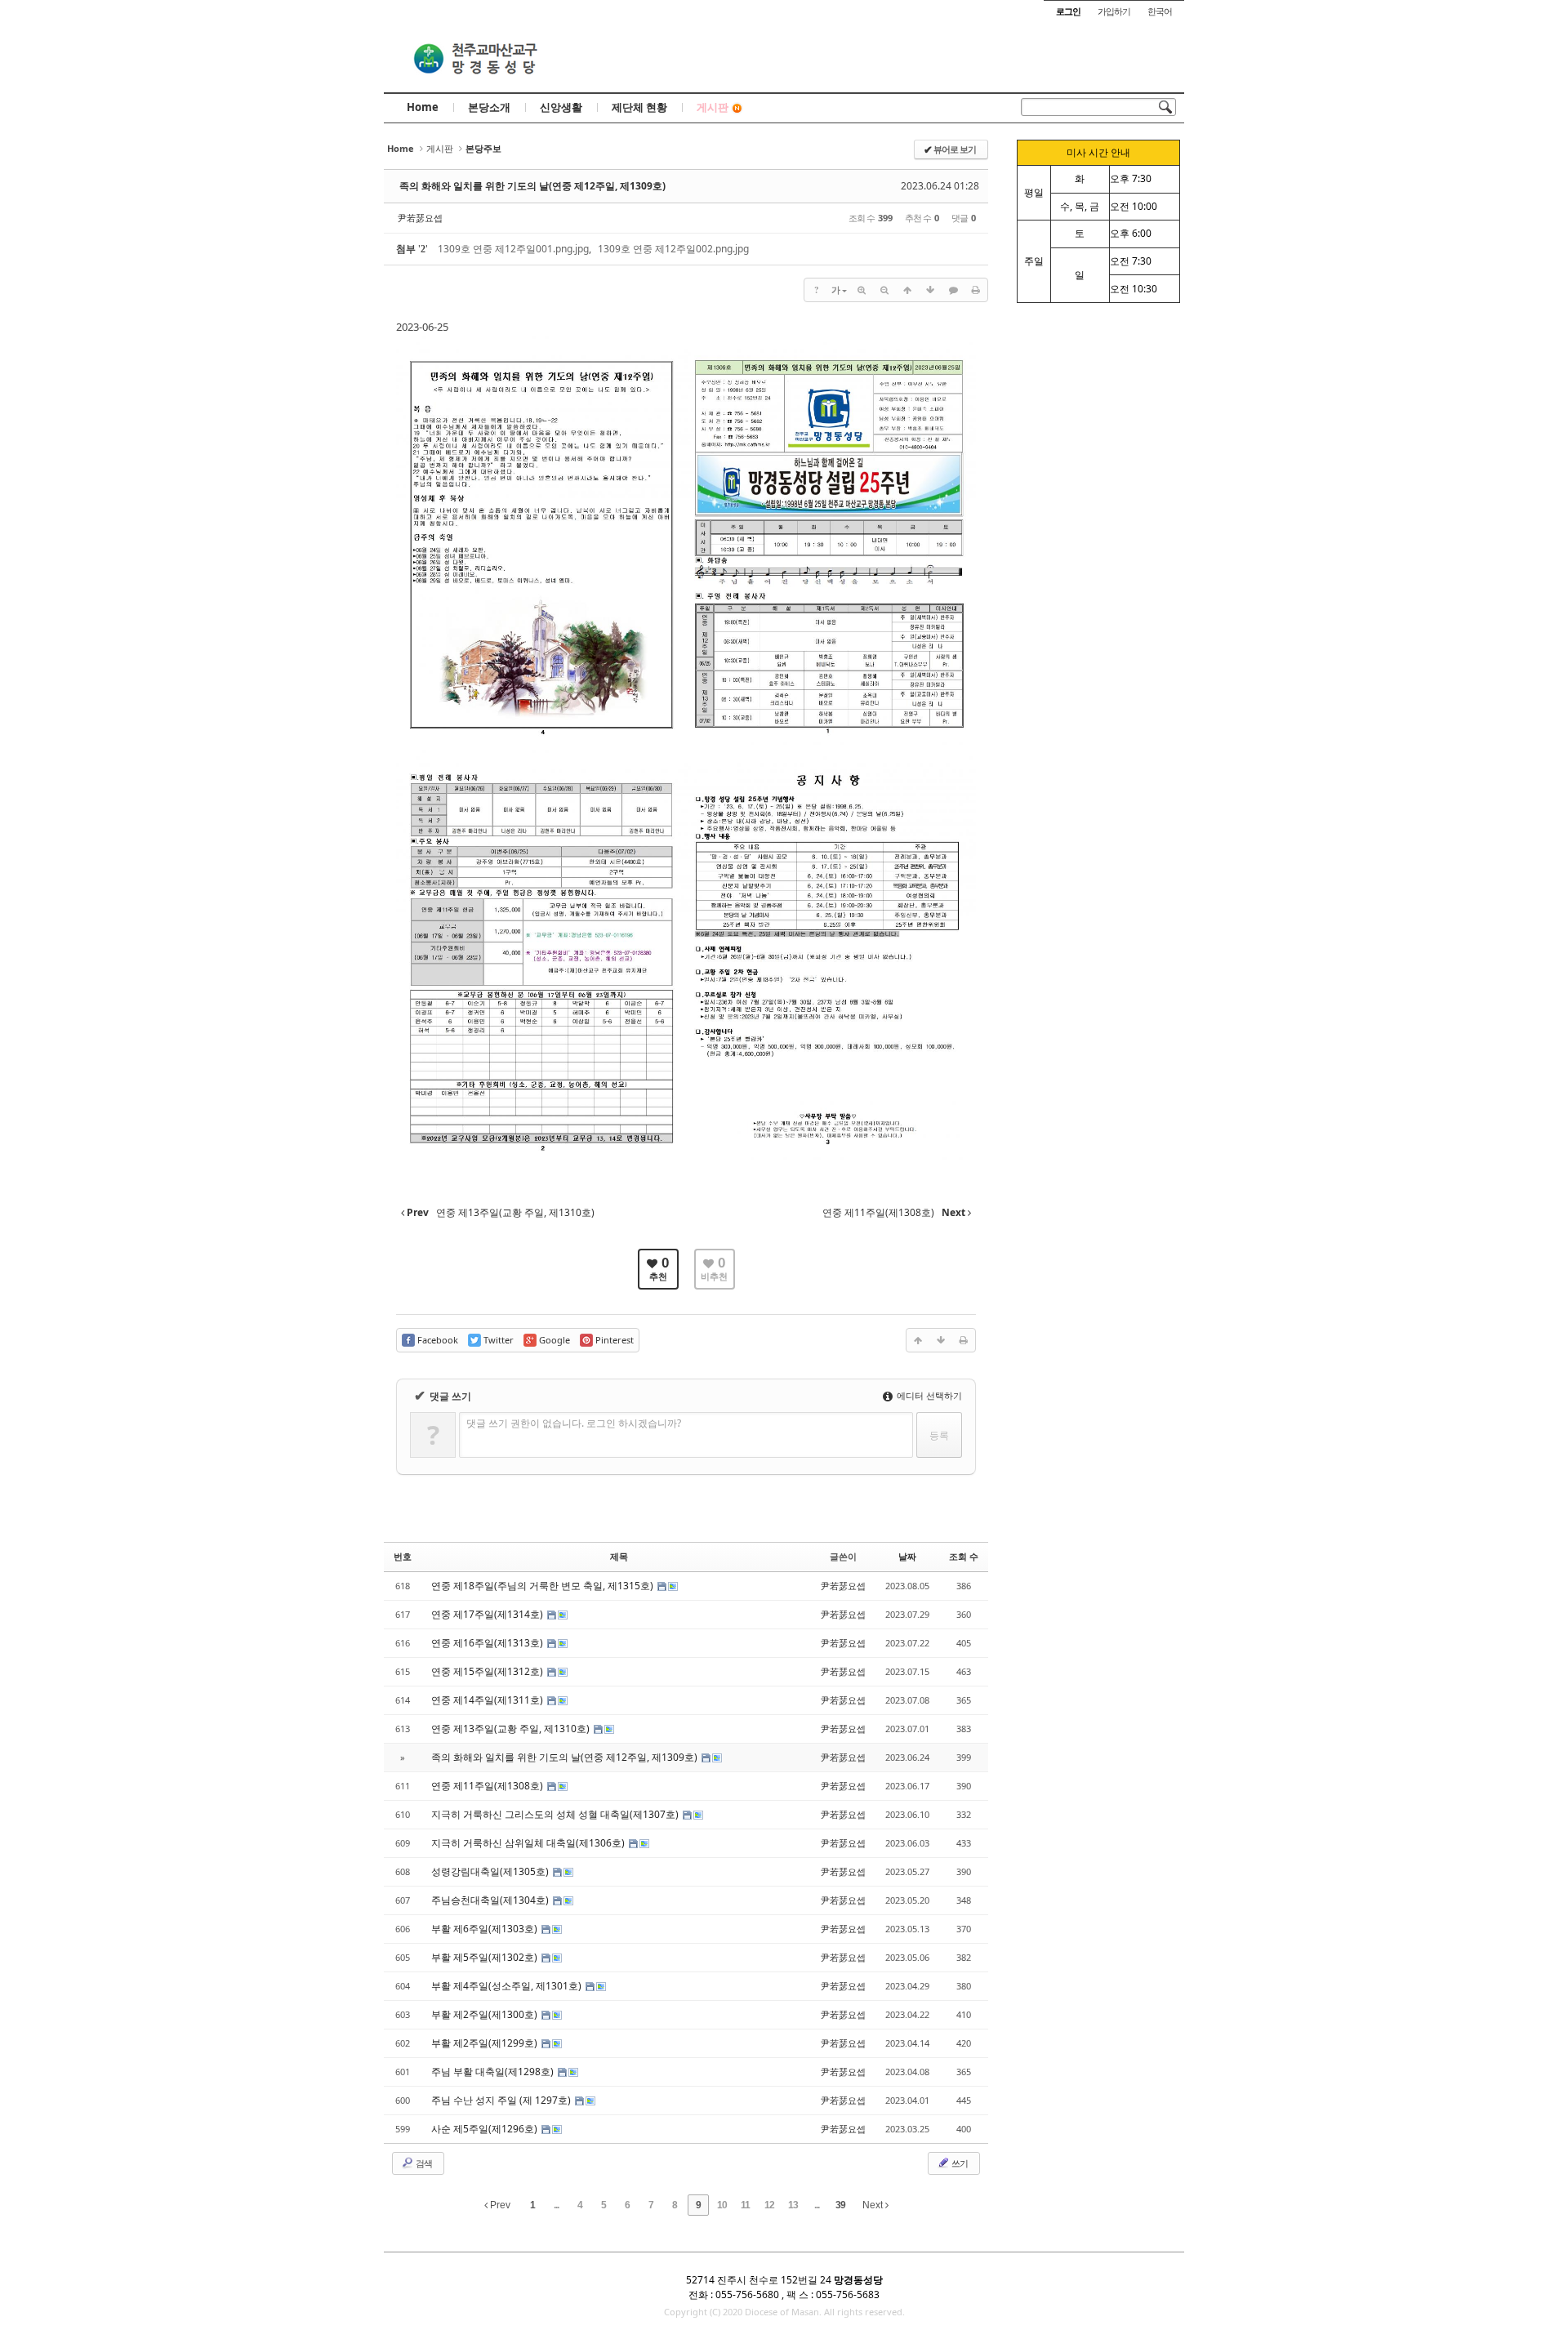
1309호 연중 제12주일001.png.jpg (513, 249)
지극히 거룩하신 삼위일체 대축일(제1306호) (529, 1843)
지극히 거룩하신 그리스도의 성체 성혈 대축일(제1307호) (556, 1814)
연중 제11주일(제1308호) (488, 1786)
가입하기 (1114, 11)
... (556, 2205)
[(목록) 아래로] (930, 290)
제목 (619, 1556)
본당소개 (489, 107)
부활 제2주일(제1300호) (486, 2014)
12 (769, 2205)
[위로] (907, 290)
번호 (403, 1556)
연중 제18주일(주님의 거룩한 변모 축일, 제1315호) (543, 1586)
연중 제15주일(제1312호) (488, 1671)
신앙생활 (561, 107)
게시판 (713, 107)
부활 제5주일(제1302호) (486, 1957)
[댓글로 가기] (953, 290)
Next (874, 2205)
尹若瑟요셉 (420, 218)
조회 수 (964, 1556)
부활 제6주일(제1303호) (486, 1929)
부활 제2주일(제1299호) (486, 2043)
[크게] (862, 290)
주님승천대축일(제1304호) (491, 1900)
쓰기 (959, 2163)
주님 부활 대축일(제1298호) (494, 2072)
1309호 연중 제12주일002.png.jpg (673, 249)
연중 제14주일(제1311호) (488, 1700)
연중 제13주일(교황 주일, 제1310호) (512, 1729)
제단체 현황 (639, 107)
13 (793, 2205)
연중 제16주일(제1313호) (488, 1643)
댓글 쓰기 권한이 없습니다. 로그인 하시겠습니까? (574, 1423)
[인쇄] (976, 290)
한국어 (1160, 11)
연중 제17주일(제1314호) (488, 1614)
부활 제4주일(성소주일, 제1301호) (508, 1986)
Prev (499, 2205)
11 (745, 2205)
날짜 (907, 1556)
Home (423, 107)
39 (840, 2205)
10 (722, 2205)
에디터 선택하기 (928, 1395)
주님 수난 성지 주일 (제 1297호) (502, 2100)
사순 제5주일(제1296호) (486, 2129)
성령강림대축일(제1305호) (491, 1871)
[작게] (884, 290)
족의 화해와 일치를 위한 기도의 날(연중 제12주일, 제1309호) (532, 186)
